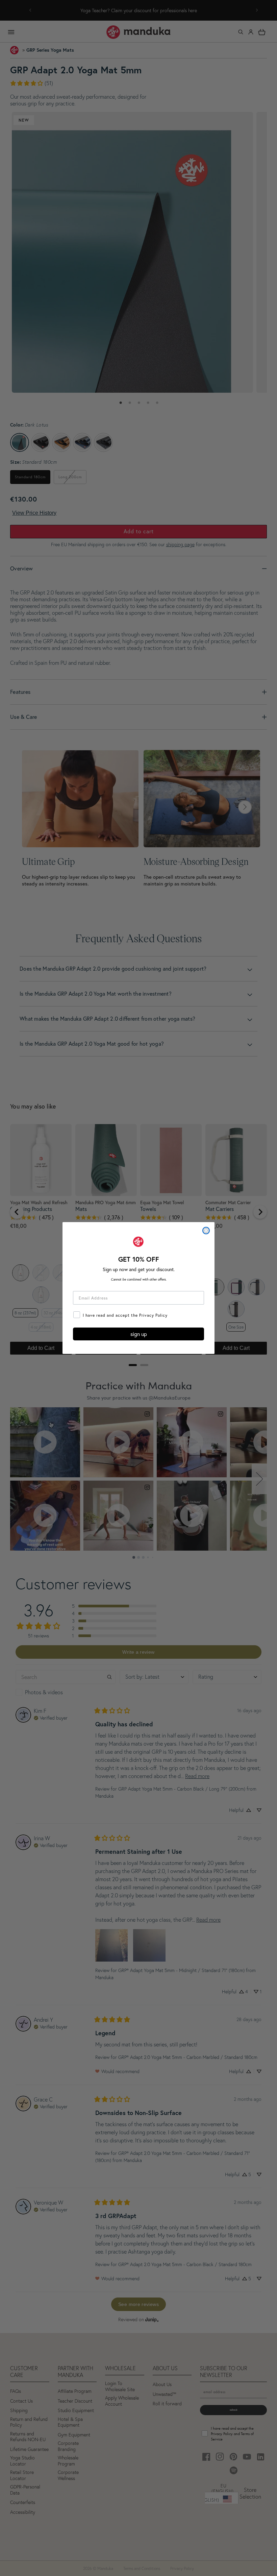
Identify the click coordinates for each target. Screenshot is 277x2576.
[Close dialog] (206, 1231)
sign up (139, 1334)
